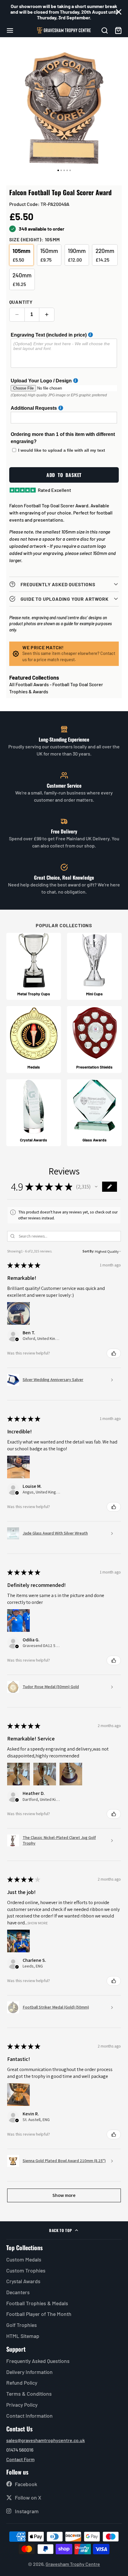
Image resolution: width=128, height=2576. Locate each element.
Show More (38, 1923)
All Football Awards (29, 684)
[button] (96, 1187)
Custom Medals (24, 2259)
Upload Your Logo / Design (41, 381)
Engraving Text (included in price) (49, 335)
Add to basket (64, 475)
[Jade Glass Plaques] (94, 1113)
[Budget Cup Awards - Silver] (94, 966)
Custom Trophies (26, 2270)
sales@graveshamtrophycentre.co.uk (46, 2440)
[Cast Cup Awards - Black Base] (34, 966)
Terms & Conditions (29, 2394)
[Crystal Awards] (34, 1113)
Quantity (21, 302)
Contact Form (20, 2459)
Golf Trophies (22, 2325)
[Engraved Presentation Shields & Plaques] (94, 1040)
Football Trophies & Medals (37, 2303)
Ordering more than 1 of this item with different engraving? (63, 438)
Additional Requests (34, 408)
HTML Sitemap (23, 2336)
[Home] (64, 30)
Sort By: (88, 1251)
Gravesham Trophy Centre (73, 2564)
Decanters (18, 2292)
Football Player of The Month (39, 2314)
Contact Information (29, 2416)
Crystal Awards (23, 2281)
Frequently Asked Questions (38, 2361)
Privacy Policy (22, 2405)
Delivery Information (29, 2372)
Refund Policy (22, 2383)
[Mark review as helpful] (114, 1353)
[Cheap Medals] (34, 1040)
